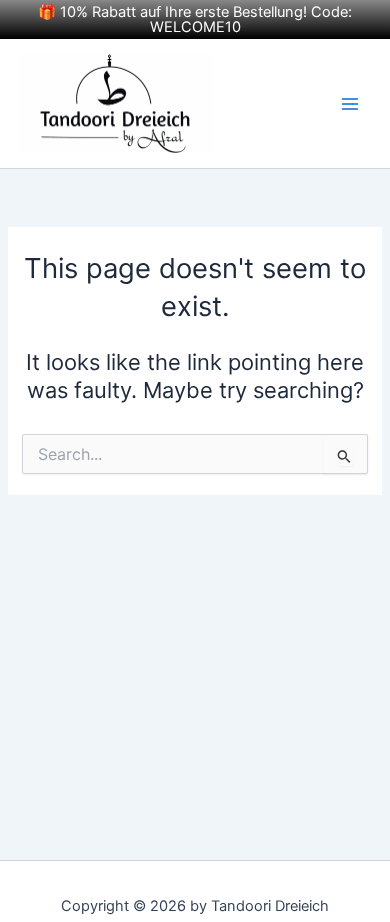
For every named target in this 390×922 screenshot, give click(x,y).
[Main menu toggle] (350, 103)
